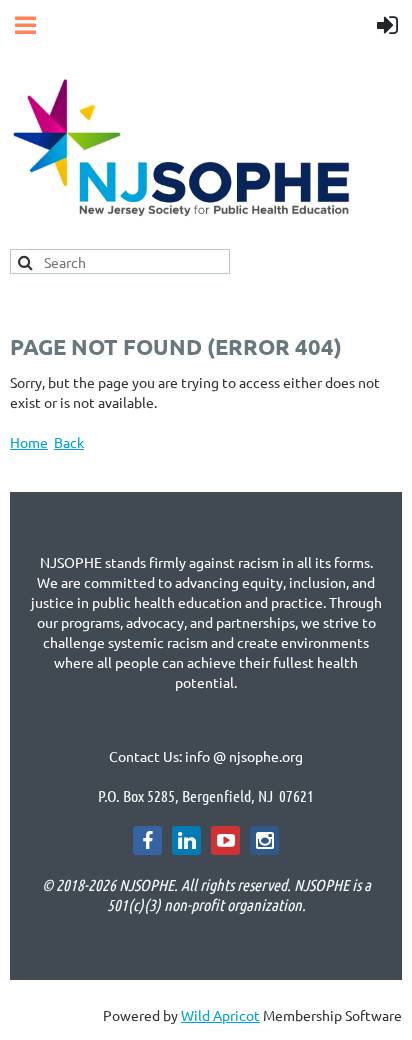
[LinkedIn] (186, 840)
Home (29, 442)
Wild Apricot (220, 1015)
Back (69, 442)
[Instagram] (264, 840)
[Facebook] (147, 840)
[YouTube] (225, 840)
